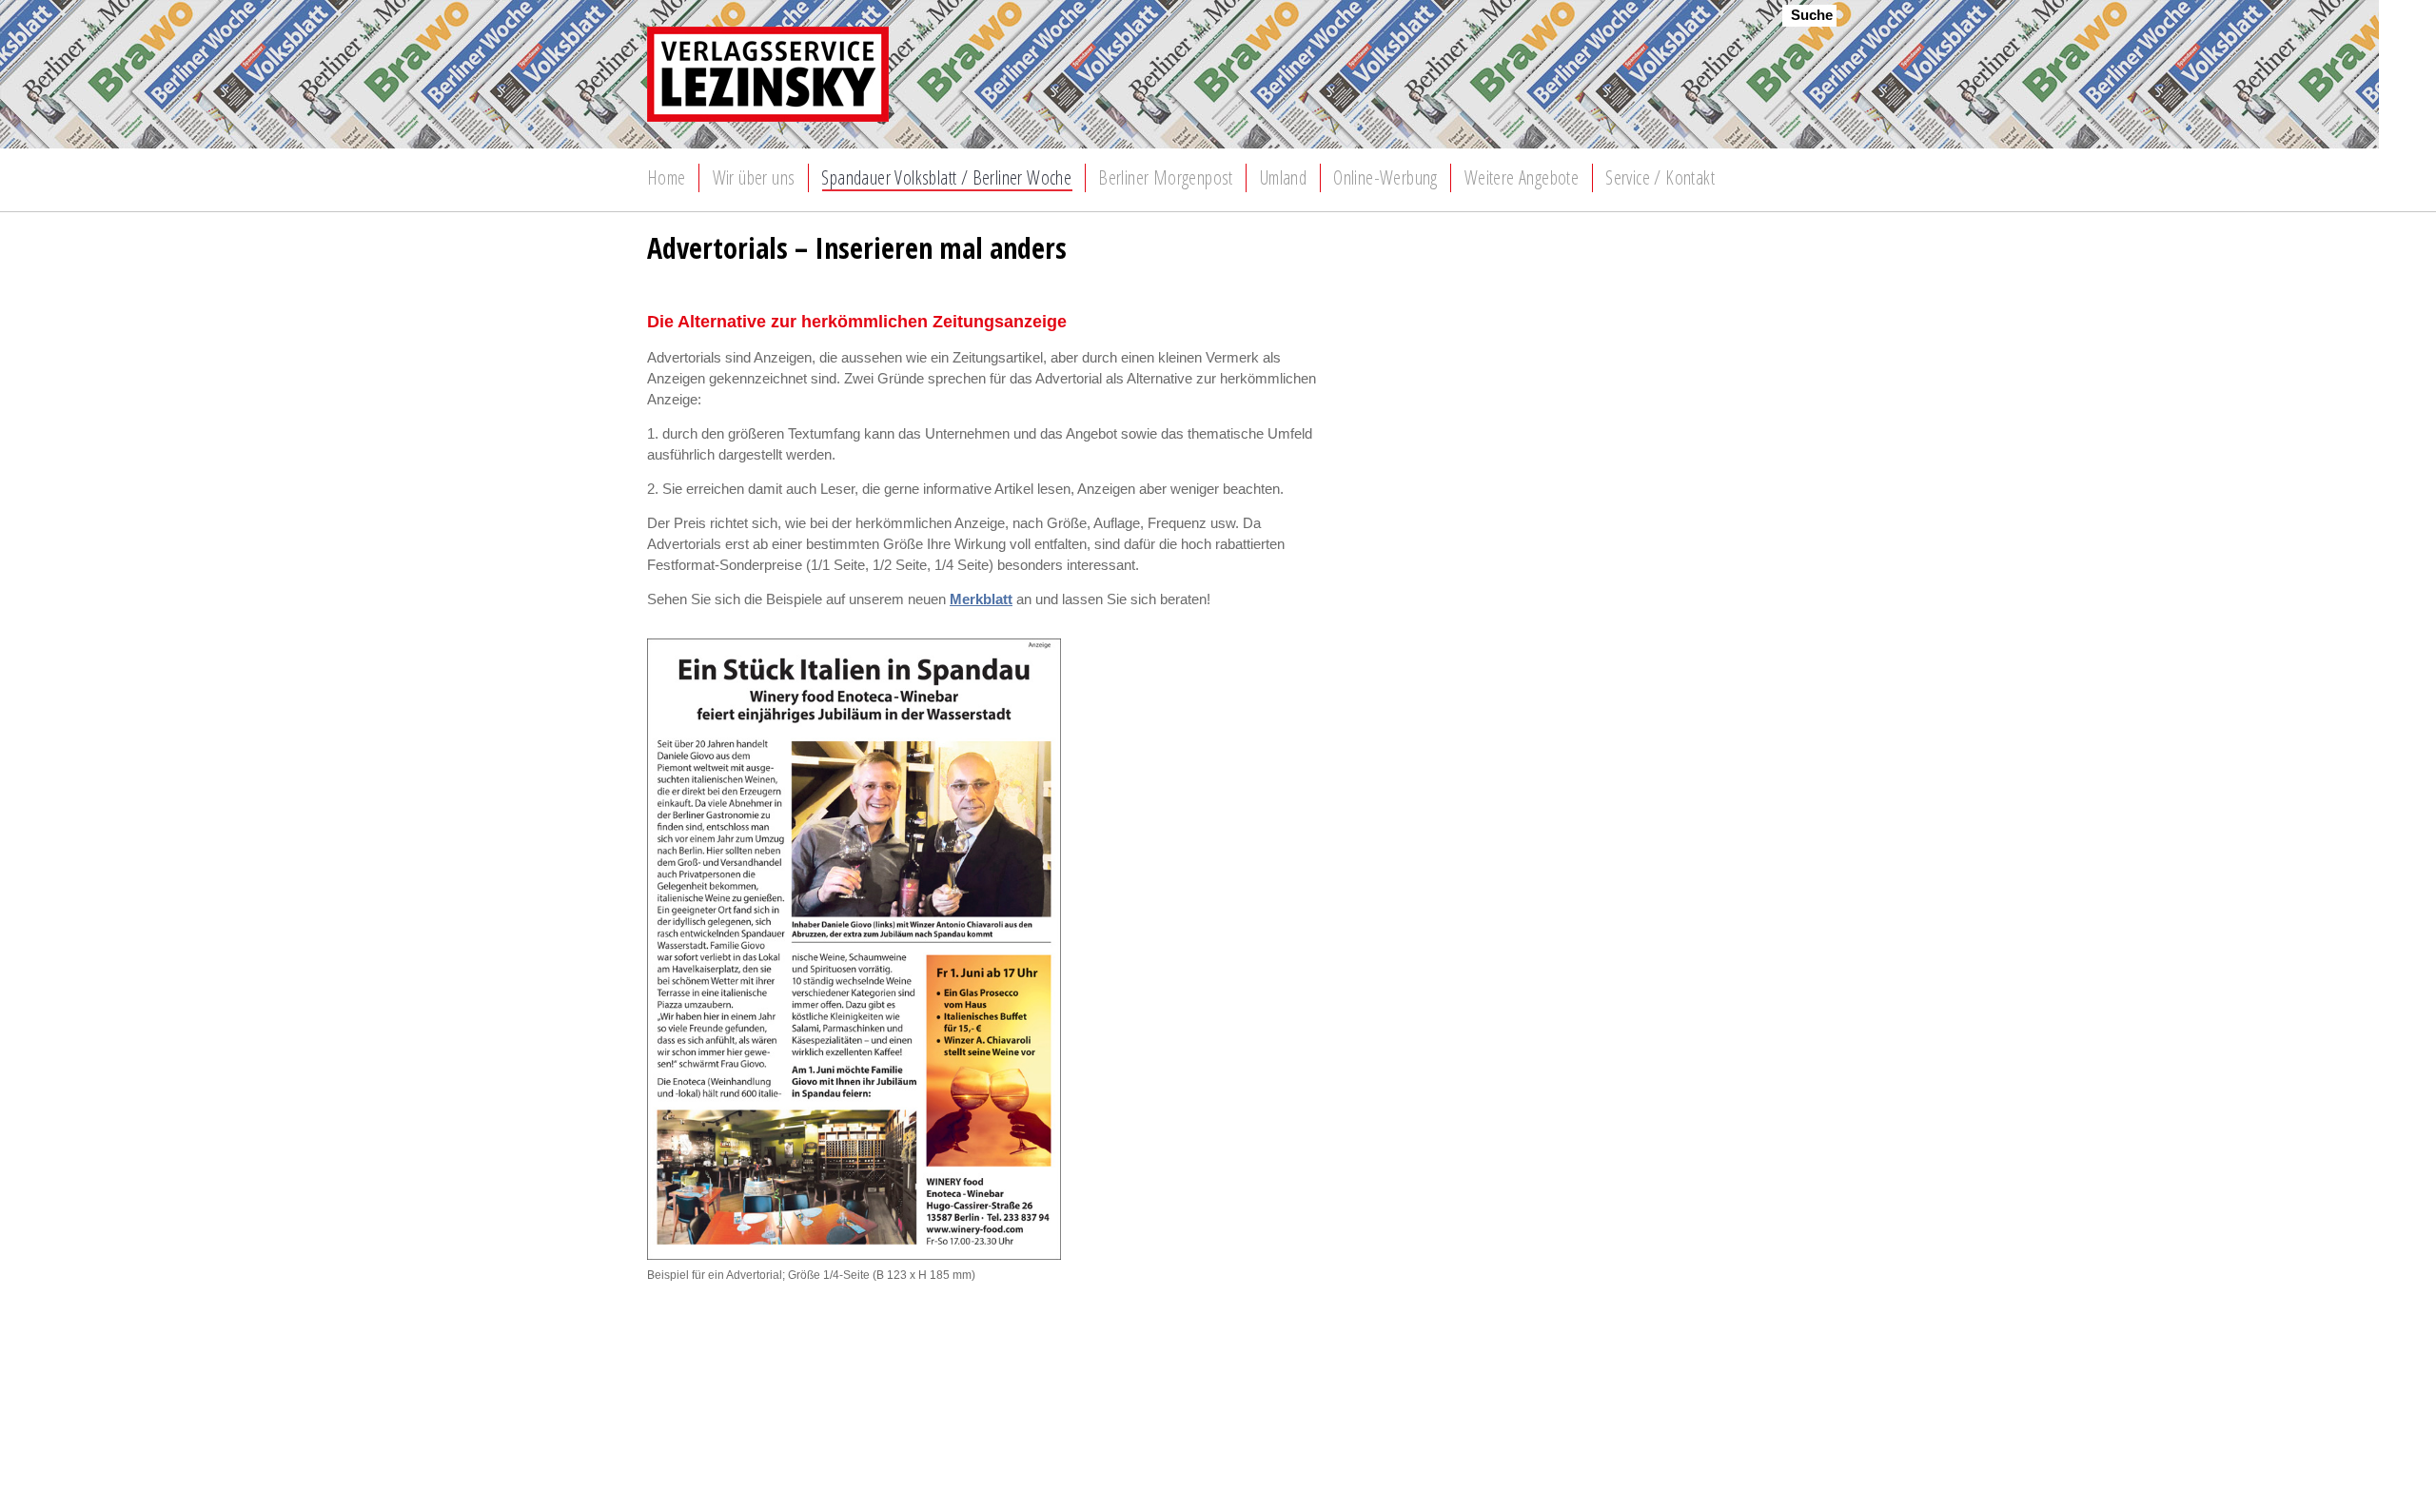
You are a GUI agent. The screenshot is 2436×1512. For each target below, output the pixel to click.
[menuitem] (667, 178)
